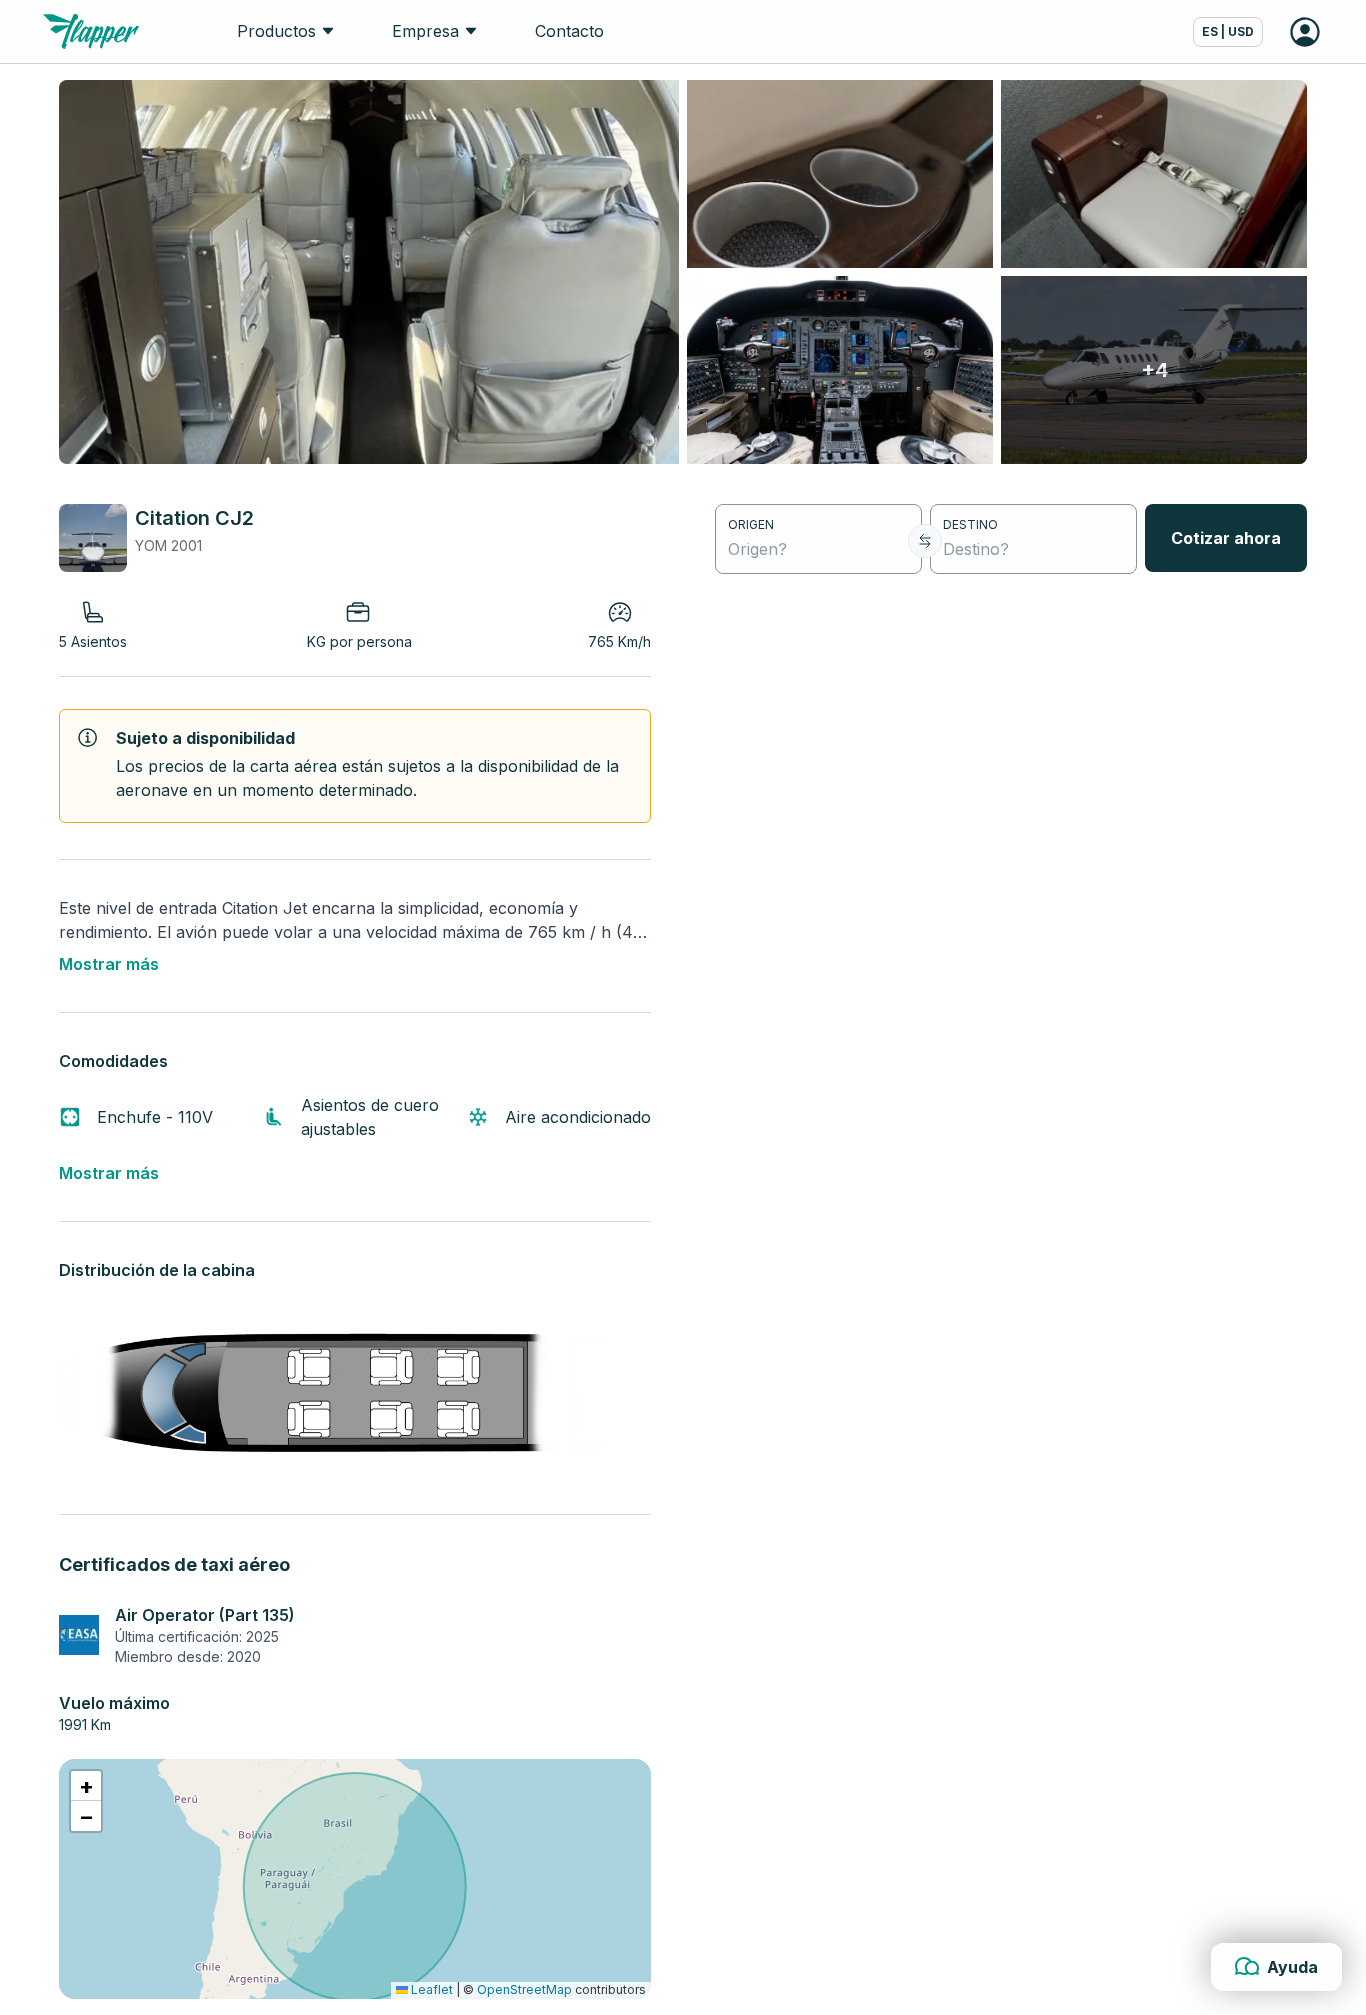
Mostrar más (109, 964)
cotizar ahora (1226, 538)
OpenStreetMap (524, 1989)
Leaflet (430, 1989)
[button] (86, 1786)
